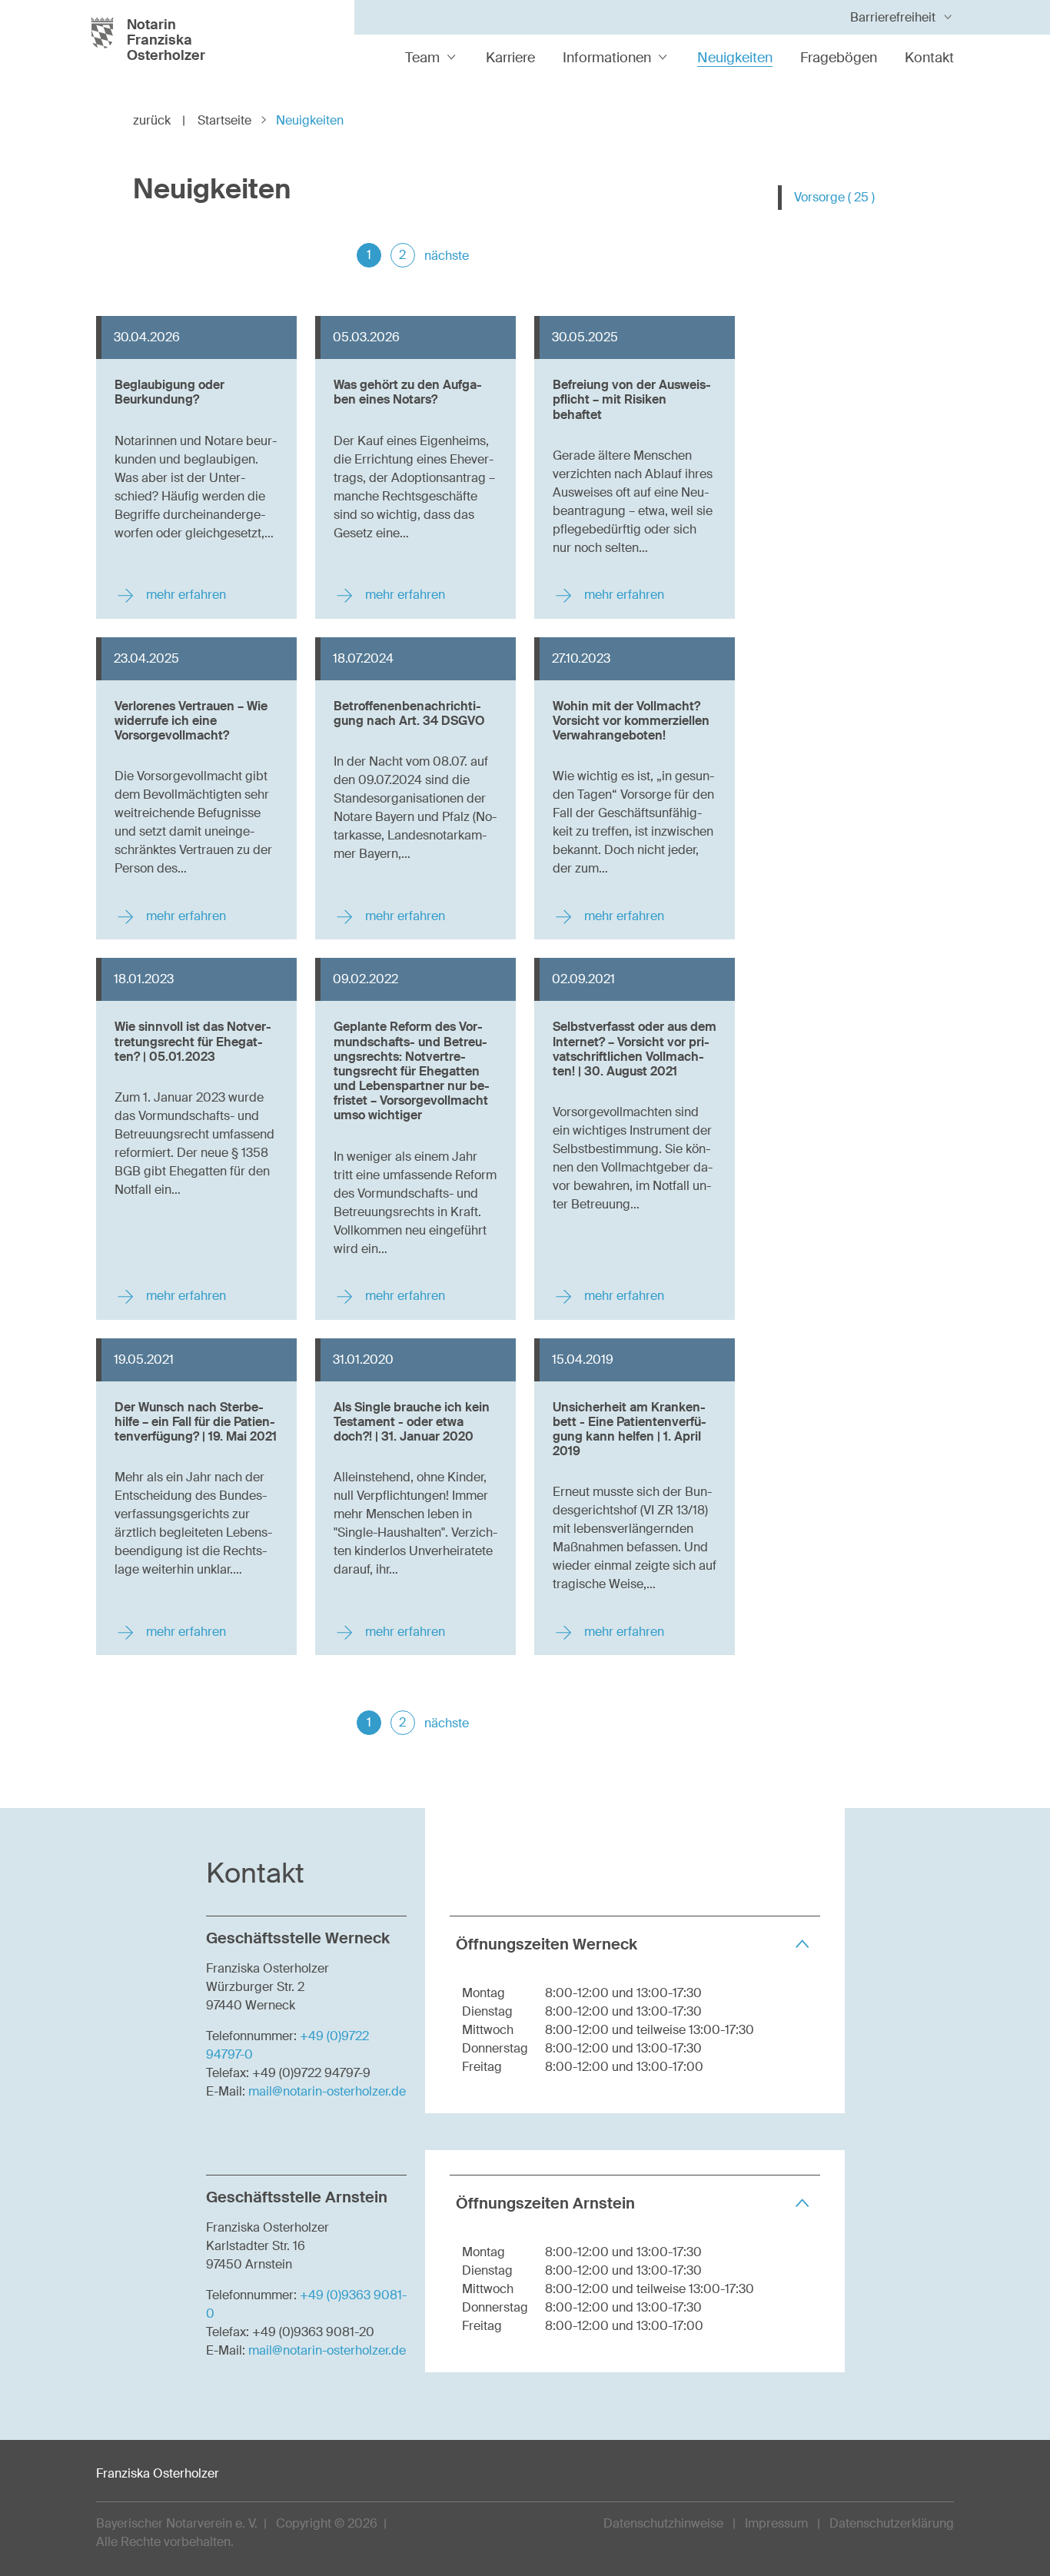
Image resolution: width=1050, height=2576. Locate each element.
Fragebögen (839, 58)
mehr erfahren (184, 595)
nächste (447, 256)
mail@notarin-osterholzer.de (327, 2091)
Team (422, 58)
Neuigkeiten (735, 58)
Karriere (510, 58)
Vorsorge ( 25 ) (834, 197)
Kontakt (929, 58)
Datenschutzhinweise (663, 2523)
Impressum (776, 2523)
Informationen (607, 58)
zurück (159, 120)
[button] (635, 1944)
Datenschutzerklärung (892, 2523)
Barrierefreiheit (893, 17)
